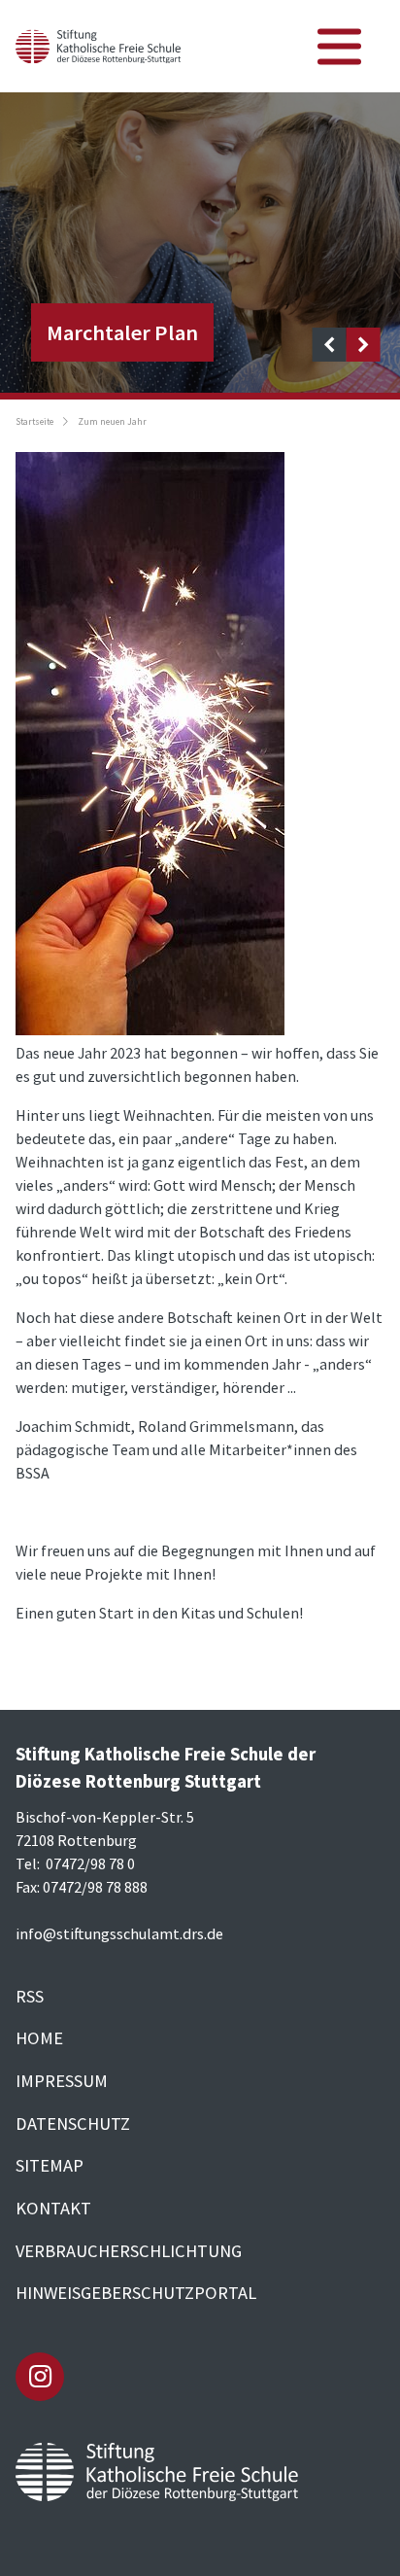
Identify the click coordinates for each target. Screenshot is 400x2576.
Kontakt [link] (53, 2208)
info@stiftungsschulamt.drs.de (119, 1933)
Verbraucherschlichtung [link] (129, 2251)
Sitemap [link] (50, 2165)
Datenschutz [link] (73, 2123)
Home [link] (39, 2038)
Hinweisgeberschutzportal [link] (136, 2293)
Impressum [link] (62, 2081)
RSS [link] (30, 1996)
